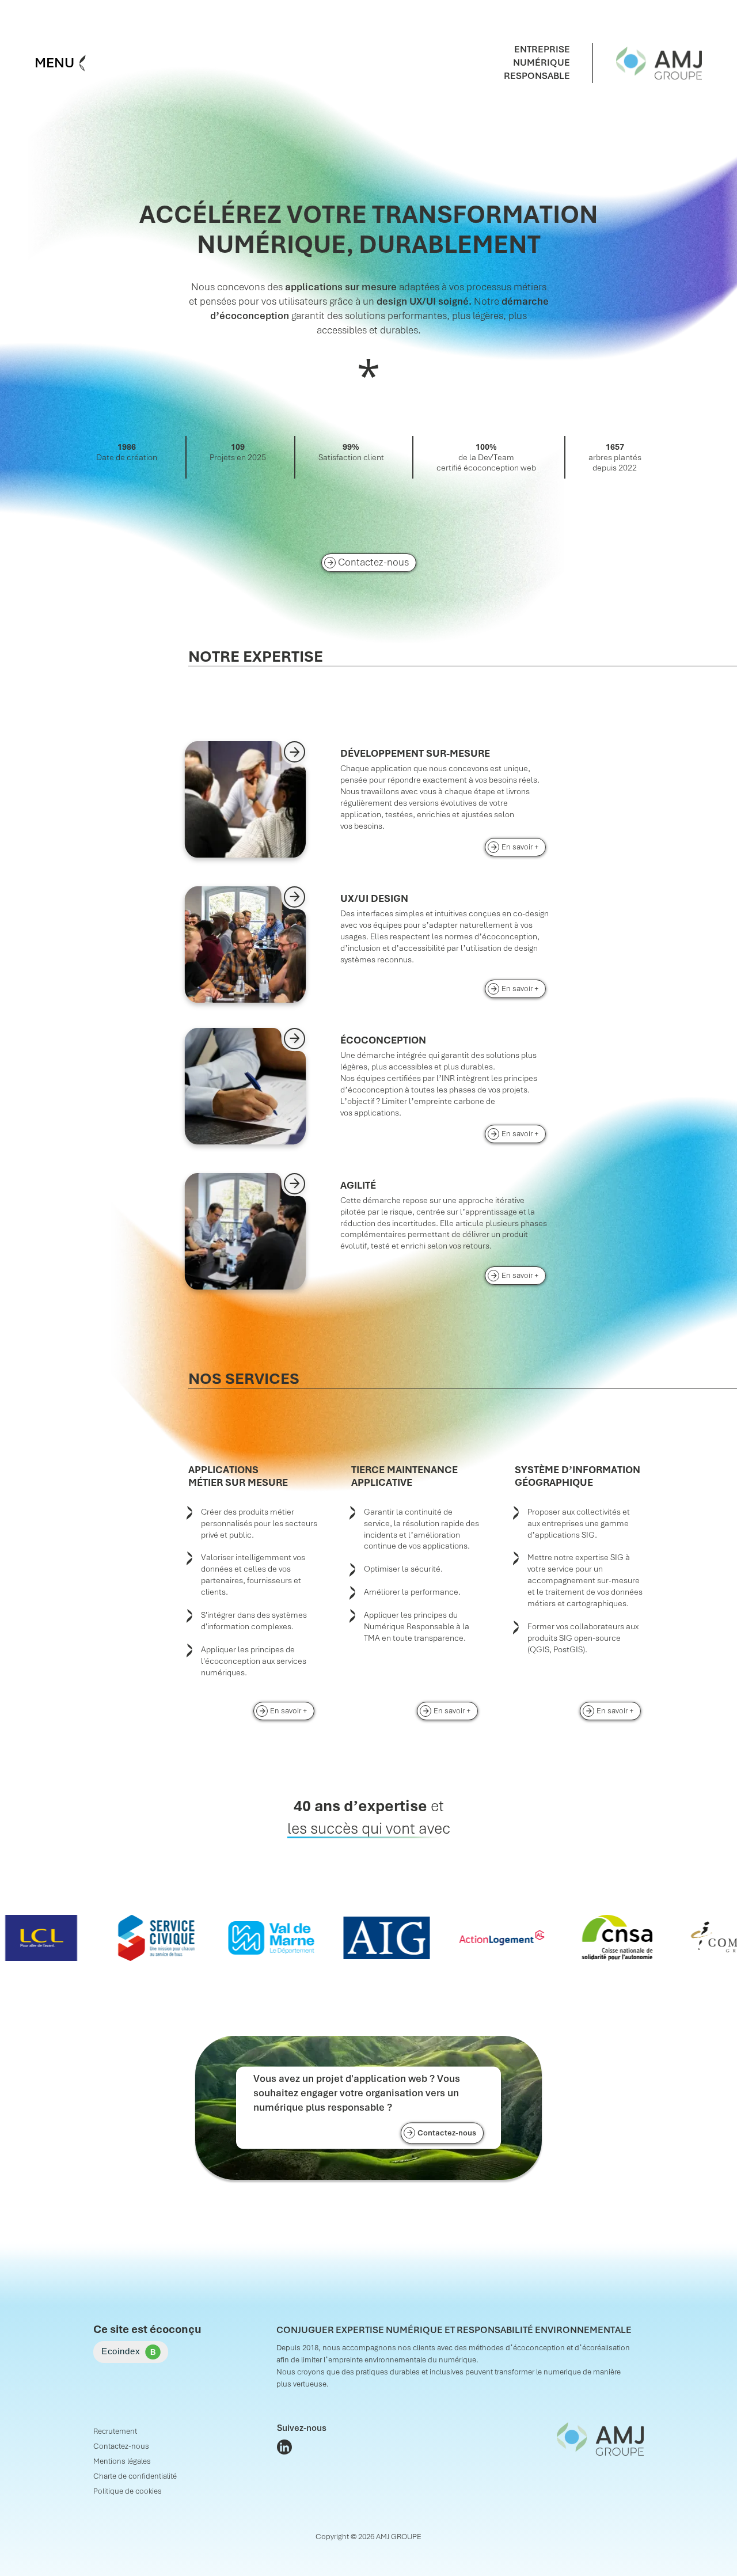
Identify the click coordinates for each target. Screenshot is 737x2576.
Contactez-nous (373, 562)
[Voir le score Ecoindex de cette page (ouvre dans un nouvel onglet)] (131, 2352)
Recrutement (115, 2431)
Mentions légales (122, 2461)
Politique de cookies (128, 2491)
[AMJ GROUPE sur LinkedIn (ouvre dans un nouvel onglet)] (284, 2447)
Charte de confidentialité (135, 2476)
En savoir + (524, 847)
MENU (54, 63)
